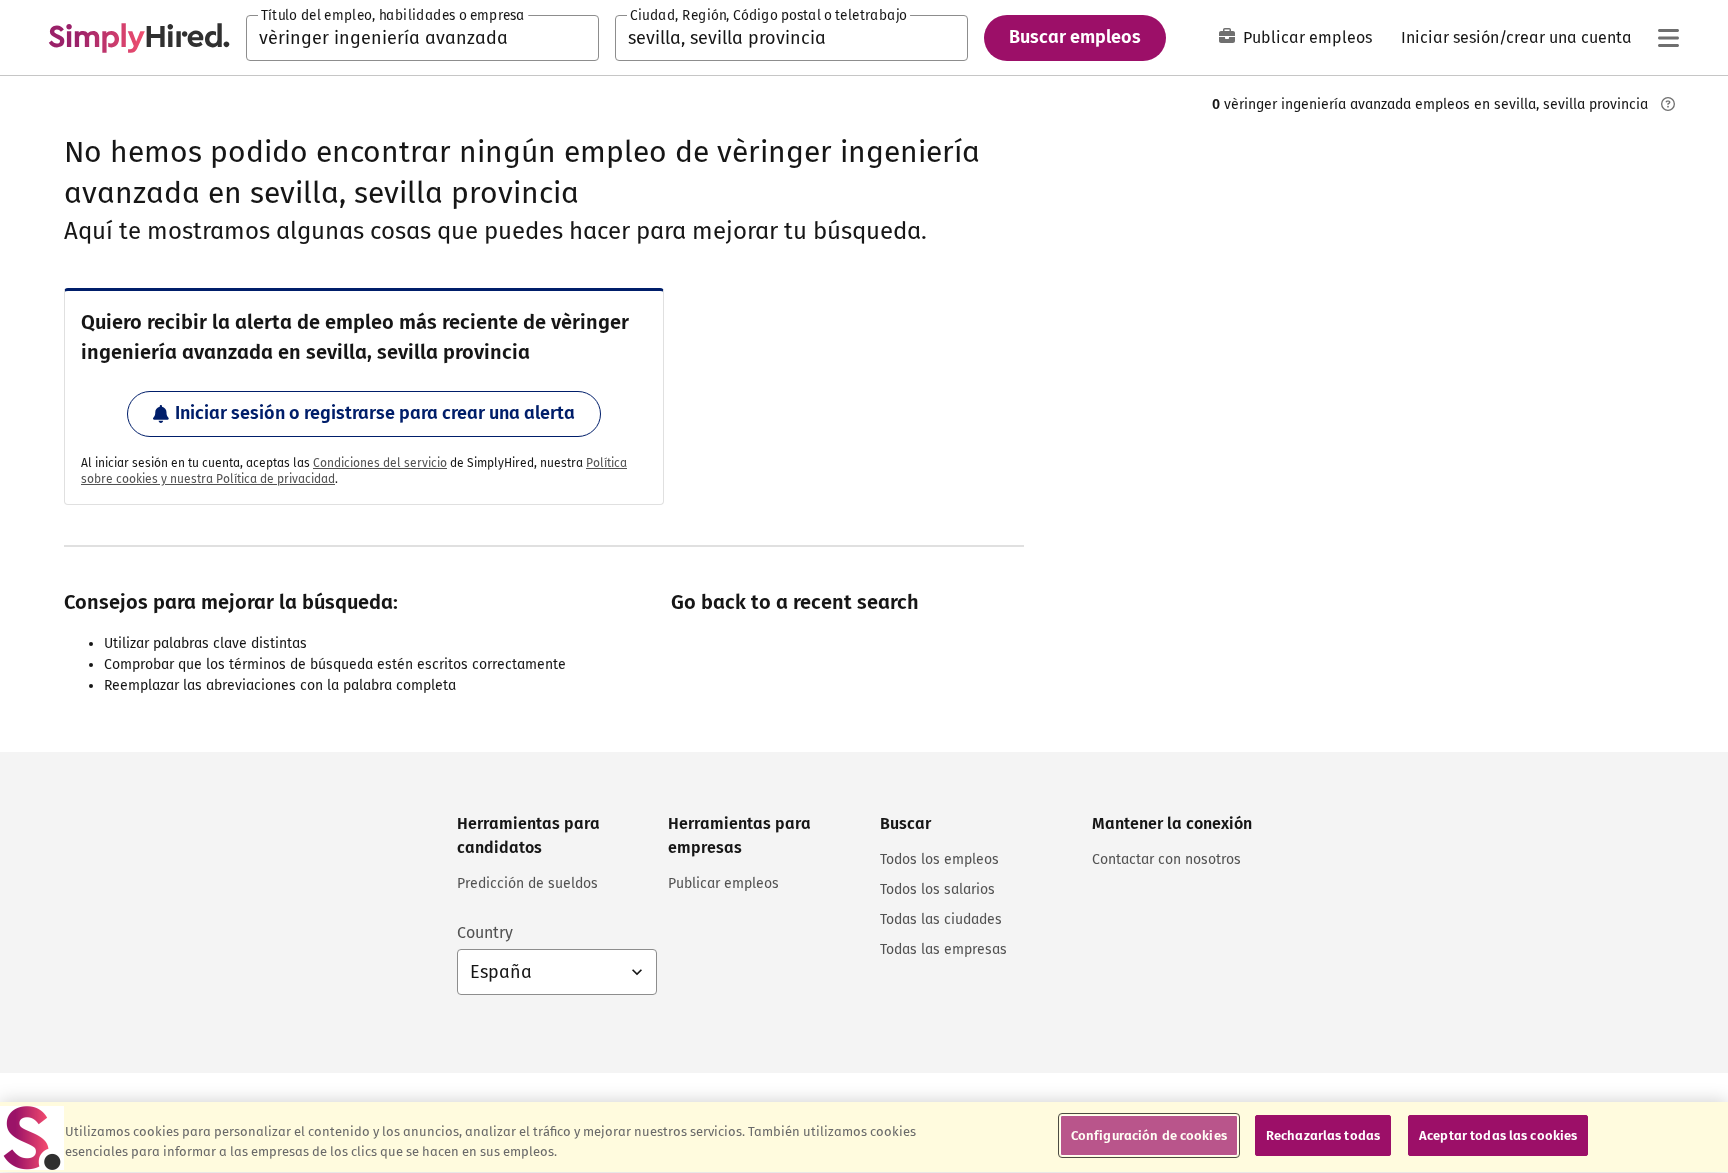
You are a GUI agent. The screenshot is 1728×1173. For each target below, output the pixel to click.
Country (485, 932)
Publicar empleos (1307, 37)
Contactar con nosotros (1166, 859)
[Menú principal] (1668, 38)
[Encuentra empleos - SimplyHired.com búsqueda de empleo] (139, 38)
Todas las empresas (943, 949)
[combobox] (422, 38)
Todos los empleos (939, 859)
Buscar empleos (1075, 37)
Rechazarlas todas (1323, 1135)
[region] (864, 1137)
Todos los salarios (937, 889)
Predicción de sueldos (527, 883)
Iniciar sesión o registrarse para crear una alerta (375, 413)
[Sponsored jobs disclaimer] (1668, 104)
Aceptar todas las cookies (1498, 1135)
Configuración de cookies (1149, 1135)
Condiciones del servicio (380, 463)
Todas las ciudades (941, 919)
